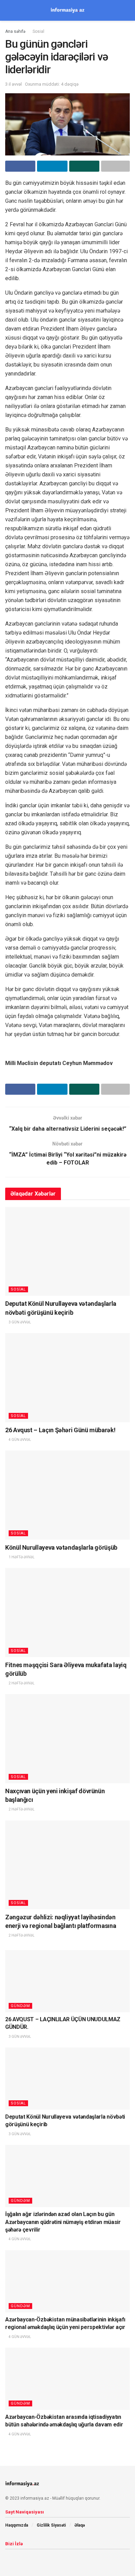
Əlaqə (80, 2525)
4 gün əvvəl (20, 1440)
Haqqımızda (17, 2525)
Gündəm (20, 2006)
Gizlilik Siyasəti (51, 2525)
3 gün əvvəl (20, 1322)
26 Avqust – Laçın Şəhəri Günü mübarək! (60, 1430)
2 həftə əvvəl (21, 1683)
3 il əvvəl (13, 84)
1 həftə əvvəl (21, 1557)
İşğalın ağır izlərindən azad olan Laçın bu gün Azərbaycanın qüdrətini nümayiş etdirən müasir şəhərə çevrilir (63, 2222)
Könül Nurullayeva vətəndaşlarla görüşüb (61, 1547)
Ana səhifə (15, 31)
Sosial (38, 31)
